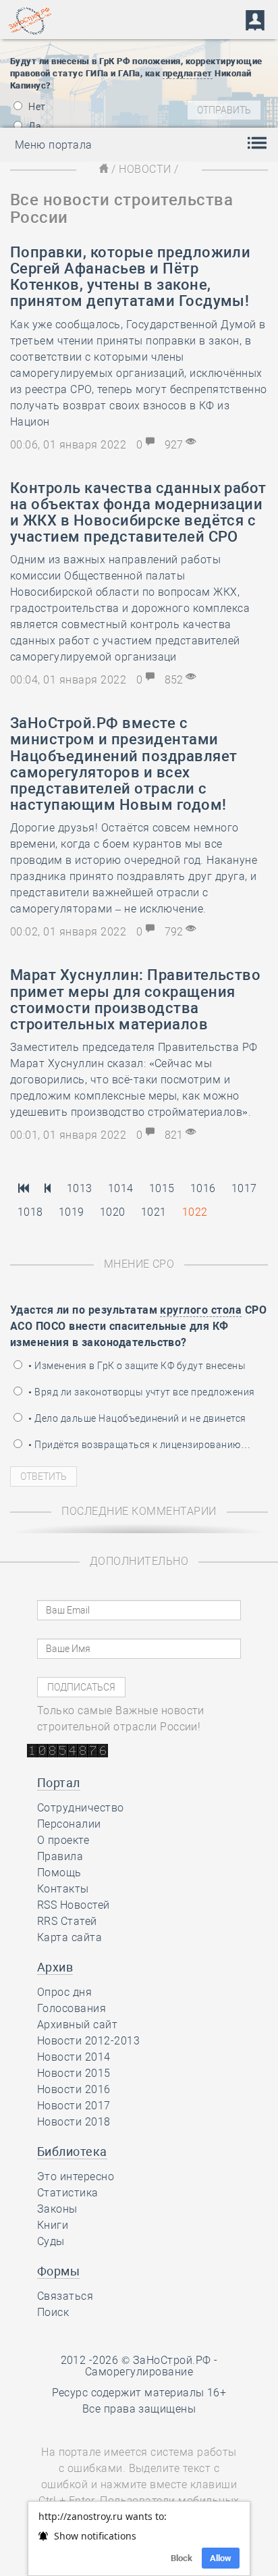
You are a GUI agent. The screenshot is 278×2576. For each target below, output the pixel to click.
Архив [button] (55, 1967)
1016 (203, 1188)
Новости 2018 (74, 2122)
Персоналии (69, 1824)
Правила (60, 1856)
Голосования (72, 2008)
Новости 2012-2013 (88, 2041)
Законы (57, 2209)
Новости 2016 (74, 2089)
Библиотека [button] (72, 2152)
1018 (30, 1212)
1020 (113, 1212)
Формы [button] (58, 2271)
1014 (121, 1188)
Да (34, 126)
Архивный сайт (77, 2025)
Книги (53, 2225)
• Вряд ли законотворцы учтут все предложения (141, 1392)
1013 (80, 1188)
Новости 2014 (74, 2057)
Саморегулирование (139, 2372)
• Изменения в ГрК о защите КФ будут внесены (136, 1366)
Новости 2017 (74, 2106)
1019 (72, 1212)
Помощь (59, 1873)
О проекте (63, 1840)
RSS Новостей (74, 1905)
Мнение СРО (139, 1264)
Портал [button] (59, 1783)
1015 (162, 1188)
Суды (51, 2241)
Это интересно (76, 2176)
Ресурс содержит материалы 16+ (139, 2393)
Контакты (63, 1889)
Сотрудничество (81, 1808)
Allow (221, 2558)
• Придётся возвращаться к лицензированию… (138, 1445)
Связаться (65, 2296)
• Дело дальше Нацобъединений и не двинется (136, 1418)
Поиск (53, 2312)
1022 (195, 1212)
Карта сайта (69, 1937)
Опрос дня (64, 1992)
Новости (145, 169)
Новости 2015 (74, 2073)
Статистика (68, 2193)
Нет (36, 107)
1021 (154, 1212)
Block (182, 2558)
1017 (244, 1188)
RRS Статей (67, 1921)
